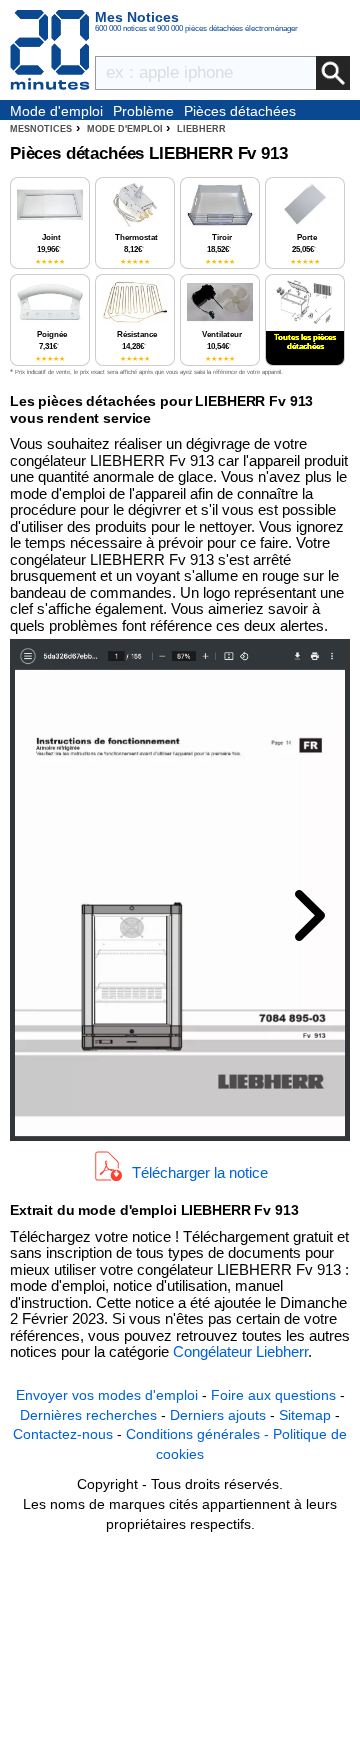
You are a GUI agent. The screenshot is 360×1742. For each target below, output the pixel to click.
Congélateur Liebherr (240, 1351)
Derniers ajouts (218, 1415)
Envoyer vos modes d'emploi (107, 1395)
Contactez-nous (63, 1434)
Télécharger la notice (200, 1172)
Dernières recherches (88, 1415)
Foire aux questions (273, 1395)
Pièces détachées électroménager (240, 112)
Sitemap (305, 1415)
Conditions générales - (199, 1434)
